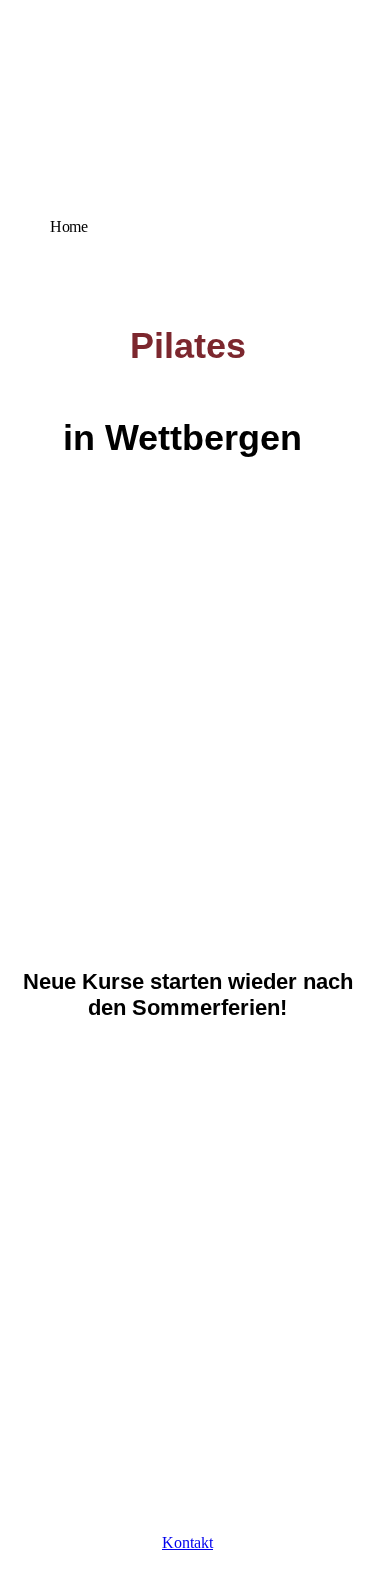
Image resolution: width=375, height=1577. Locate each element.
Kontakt (187, 1542)
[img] (187, 142)
